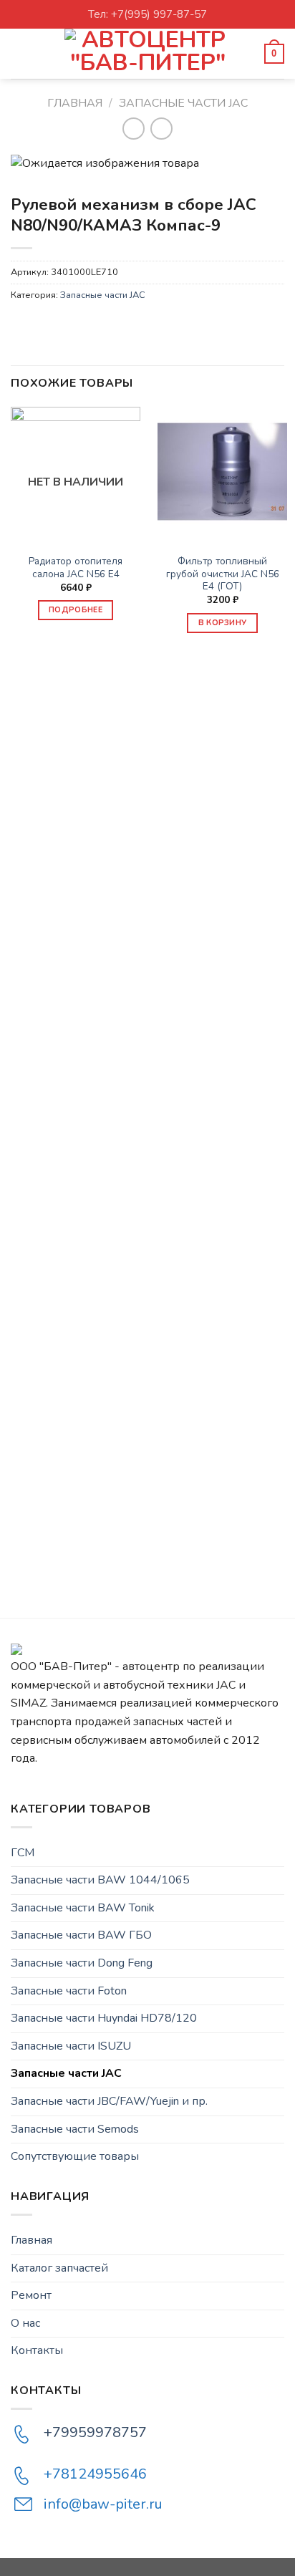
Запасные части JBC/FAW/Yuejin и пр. (109, 2101)
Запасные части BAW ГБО (81, 1935)
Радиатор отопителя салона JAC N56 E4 (76, 568)
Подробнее (76, 610)
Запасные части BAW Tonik (83, 1908)
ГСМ (23, 1853)
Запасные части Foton (69, 1991)
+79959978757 (95, 2432)
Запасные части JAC (183, 103)
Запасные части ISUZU (71, 2046)
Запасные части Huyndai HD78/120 (104, 2018)
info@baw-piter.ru (103, 2504)
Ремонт (31, 2295)
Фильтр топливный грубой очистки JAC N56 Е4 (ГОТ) (223, 574)
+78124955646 (95, 2474)
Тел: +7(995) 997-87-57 (147, 14)
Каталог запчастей (59, 2268)
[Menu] (19, 53)
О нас (25, 2323)
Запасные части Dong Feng (82, 1963)
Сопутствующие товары (75, 2156)
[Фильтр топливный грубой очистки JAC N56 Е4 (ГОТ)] (222, 472)
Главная (75, 103)
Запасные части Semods (75, 2129)
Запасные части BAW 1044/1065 (100, 1880)
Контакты (37, 2350)
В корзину (223, 623)
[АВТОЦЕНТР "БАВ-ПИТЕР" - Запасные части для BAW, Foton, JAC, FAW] (147, 54)
